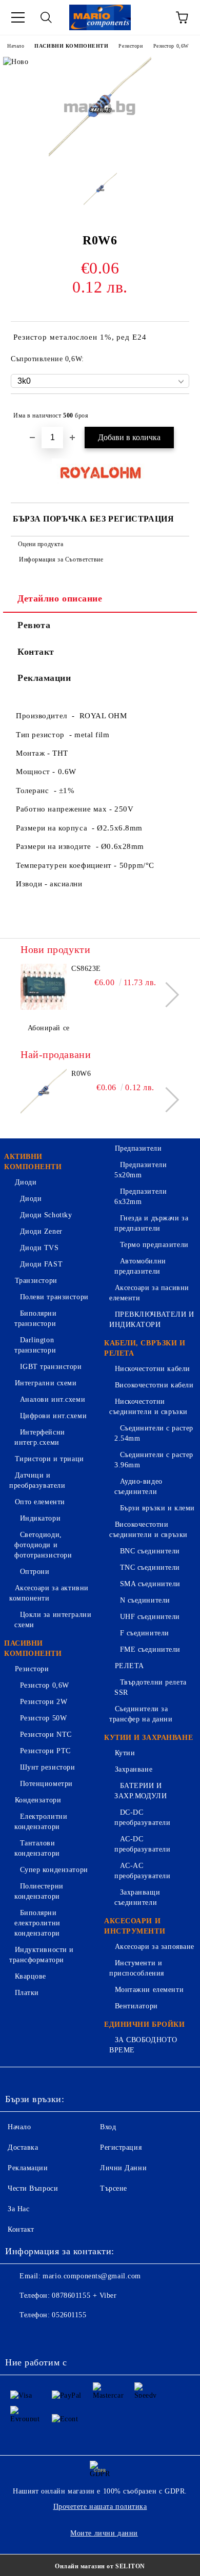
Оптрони (35, 1572)
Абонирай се (49, 1028)
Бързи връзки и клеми (157, 1508)
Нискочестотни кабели (153, 1369)
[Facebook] (18, 2336)
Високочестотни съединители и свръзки (148, 1530)
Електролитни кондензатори (41, 1822)
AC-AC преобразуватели (142, 1871)
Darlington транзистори (35, 1345)
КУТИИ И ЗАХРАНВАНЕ (148, 1738)
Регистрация (121, 2147)
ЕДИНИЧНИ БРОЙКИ (144, 2024)
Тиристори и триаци (49, 1459)
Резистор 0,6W (171, 46)
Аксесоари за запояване (155, 1947)
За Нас (18, 2209)
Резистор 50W (43, 1718)
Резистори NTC (46, 1734)
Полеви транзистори (54, 1297)
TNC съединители (150, 1567)
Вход (108, 2127)
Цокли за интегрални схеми (53, 1620)
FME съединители (150, 1649)
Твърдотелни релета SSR (151, 1687)
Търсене (114, 2188)
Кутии (125, 1753)
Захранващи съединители (137, 1897)
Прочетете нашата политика (100, 2507)
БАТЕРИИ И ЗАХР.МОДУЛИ (141, 1791)
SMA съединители (150, 1584)
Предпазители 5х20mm (141, 1170)
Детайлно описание (60, 598)
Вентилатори (136, 2006)
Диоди (26, 1182)
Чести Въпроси (33, 2188)
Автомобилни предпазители (140, 1266)
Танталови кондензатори (37, 1848)
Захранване (134, 1769)
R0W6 (81, 1074)
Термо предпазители (154, 1245)
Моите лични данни (104, 2533)
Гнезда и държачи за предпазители (151, 1223)
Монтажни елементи (149, 1990)
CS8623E (86, 969)
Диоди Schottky (46, 1215)
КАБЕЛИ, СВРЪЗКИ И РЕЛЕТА (145, 1348)
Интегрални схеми (46, 1383)
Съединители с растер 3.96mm (154, 1460)
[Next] (166, 995)
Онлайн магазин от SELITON (100, 2566)
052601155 (69, 2315)
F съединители (145, 1633)
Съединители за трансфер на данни (141, 1714)
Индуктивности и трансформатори (42, 1955)
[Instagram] (64, 2336)
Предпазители (138, 1148)
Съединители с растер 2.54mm (154, 1433)
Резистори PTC (45, 1751)
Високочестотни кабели (154, 1385)
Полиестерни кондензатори (39, 1891)
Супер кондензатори (54, 1870)
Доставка (23, 2147)
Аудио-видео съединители (138, 1487)
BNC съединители (150, 1551)
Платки (27, 1993)
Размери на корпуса (54, 828)
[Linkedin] (109, 2336)
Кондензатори (38, 1800)
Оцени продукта (41, 544)
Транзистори (36, 1281)
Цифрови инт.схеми (53, 1416)
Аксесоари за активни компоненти (49, 1593)
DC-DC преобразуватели (142, 1817)
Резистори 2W (44, 1702)
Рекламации (44, 678)
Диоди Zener (41, 1231)
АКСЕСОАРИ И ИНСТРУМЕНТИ (135, 1926)
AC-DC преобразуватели (142, 1844)
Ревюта (34, 625)
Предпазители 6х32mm (141, 1197)
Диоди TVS (39, 1248)
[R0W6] (100, 157)
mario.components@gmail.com (92, 2276)
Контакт (36, 652)
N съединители (145, 1600)
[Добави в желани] (175, 411)
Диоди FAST (41, 1264)
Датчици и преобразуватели (37, 1480)
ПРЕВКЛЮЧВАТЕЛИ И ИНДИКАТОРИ (152, 1320)
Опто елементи (40, 1502)
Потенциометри (46, 1784)
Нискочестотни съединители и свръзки (148, 1407)
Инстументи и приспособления (137, 1968)
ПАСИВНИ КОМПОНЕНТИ (71, 46)
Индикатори (40, 1518)
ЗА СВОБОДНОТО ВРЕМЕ (143, 2045)
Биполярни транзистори (36, 1318)
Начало (16, 46)
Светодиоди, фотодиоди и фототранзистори (43, 1545)
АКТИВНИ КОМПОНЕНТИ (33, 1162)
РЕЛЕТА (129, 1666)
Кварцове (31, 1976)
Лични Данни (123, 2168)
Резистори (131, 46)
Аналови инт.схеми (53, 1399)
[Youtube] (86, 2336)
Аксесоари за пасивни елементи (149, 1293)
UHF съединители (150, 1617)
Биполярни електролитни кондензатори (37, 1923)
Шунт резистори (47, 1767)
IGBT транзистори (51, 1367)
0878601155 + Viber (84, 2295)
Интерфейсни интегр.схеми (40, 1437)
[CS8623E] (44, 987)
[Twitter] (41, 2336)
